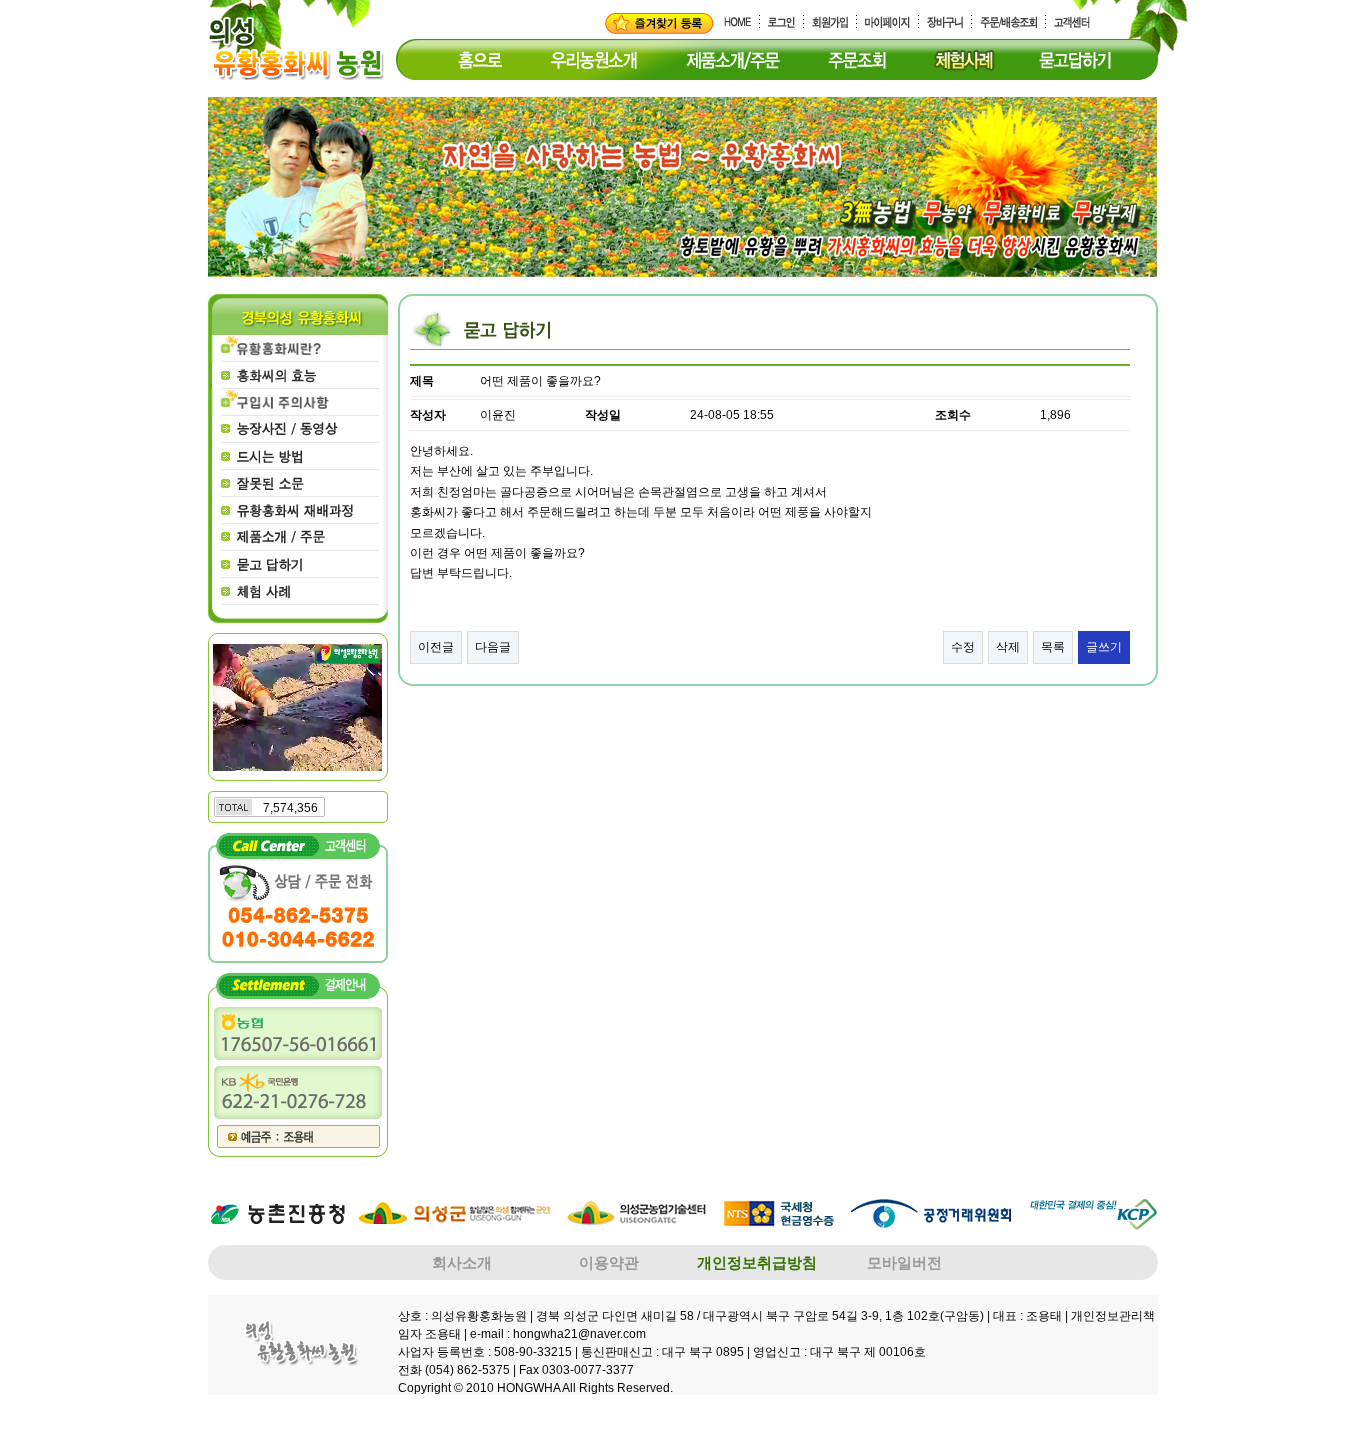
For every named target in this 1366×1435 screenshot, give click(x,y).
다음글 (493, 647)
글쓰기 (1104, 647)
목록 (1053, 647)
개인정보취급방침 (757, 1262)
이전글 (436, 647)
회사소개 (462, 1262)
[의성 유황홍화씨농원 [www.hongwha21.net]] (659, 23)
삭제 (1008, 647)
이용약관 (609, 1262)
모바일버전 (904, 1262)
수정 (963, 647)
